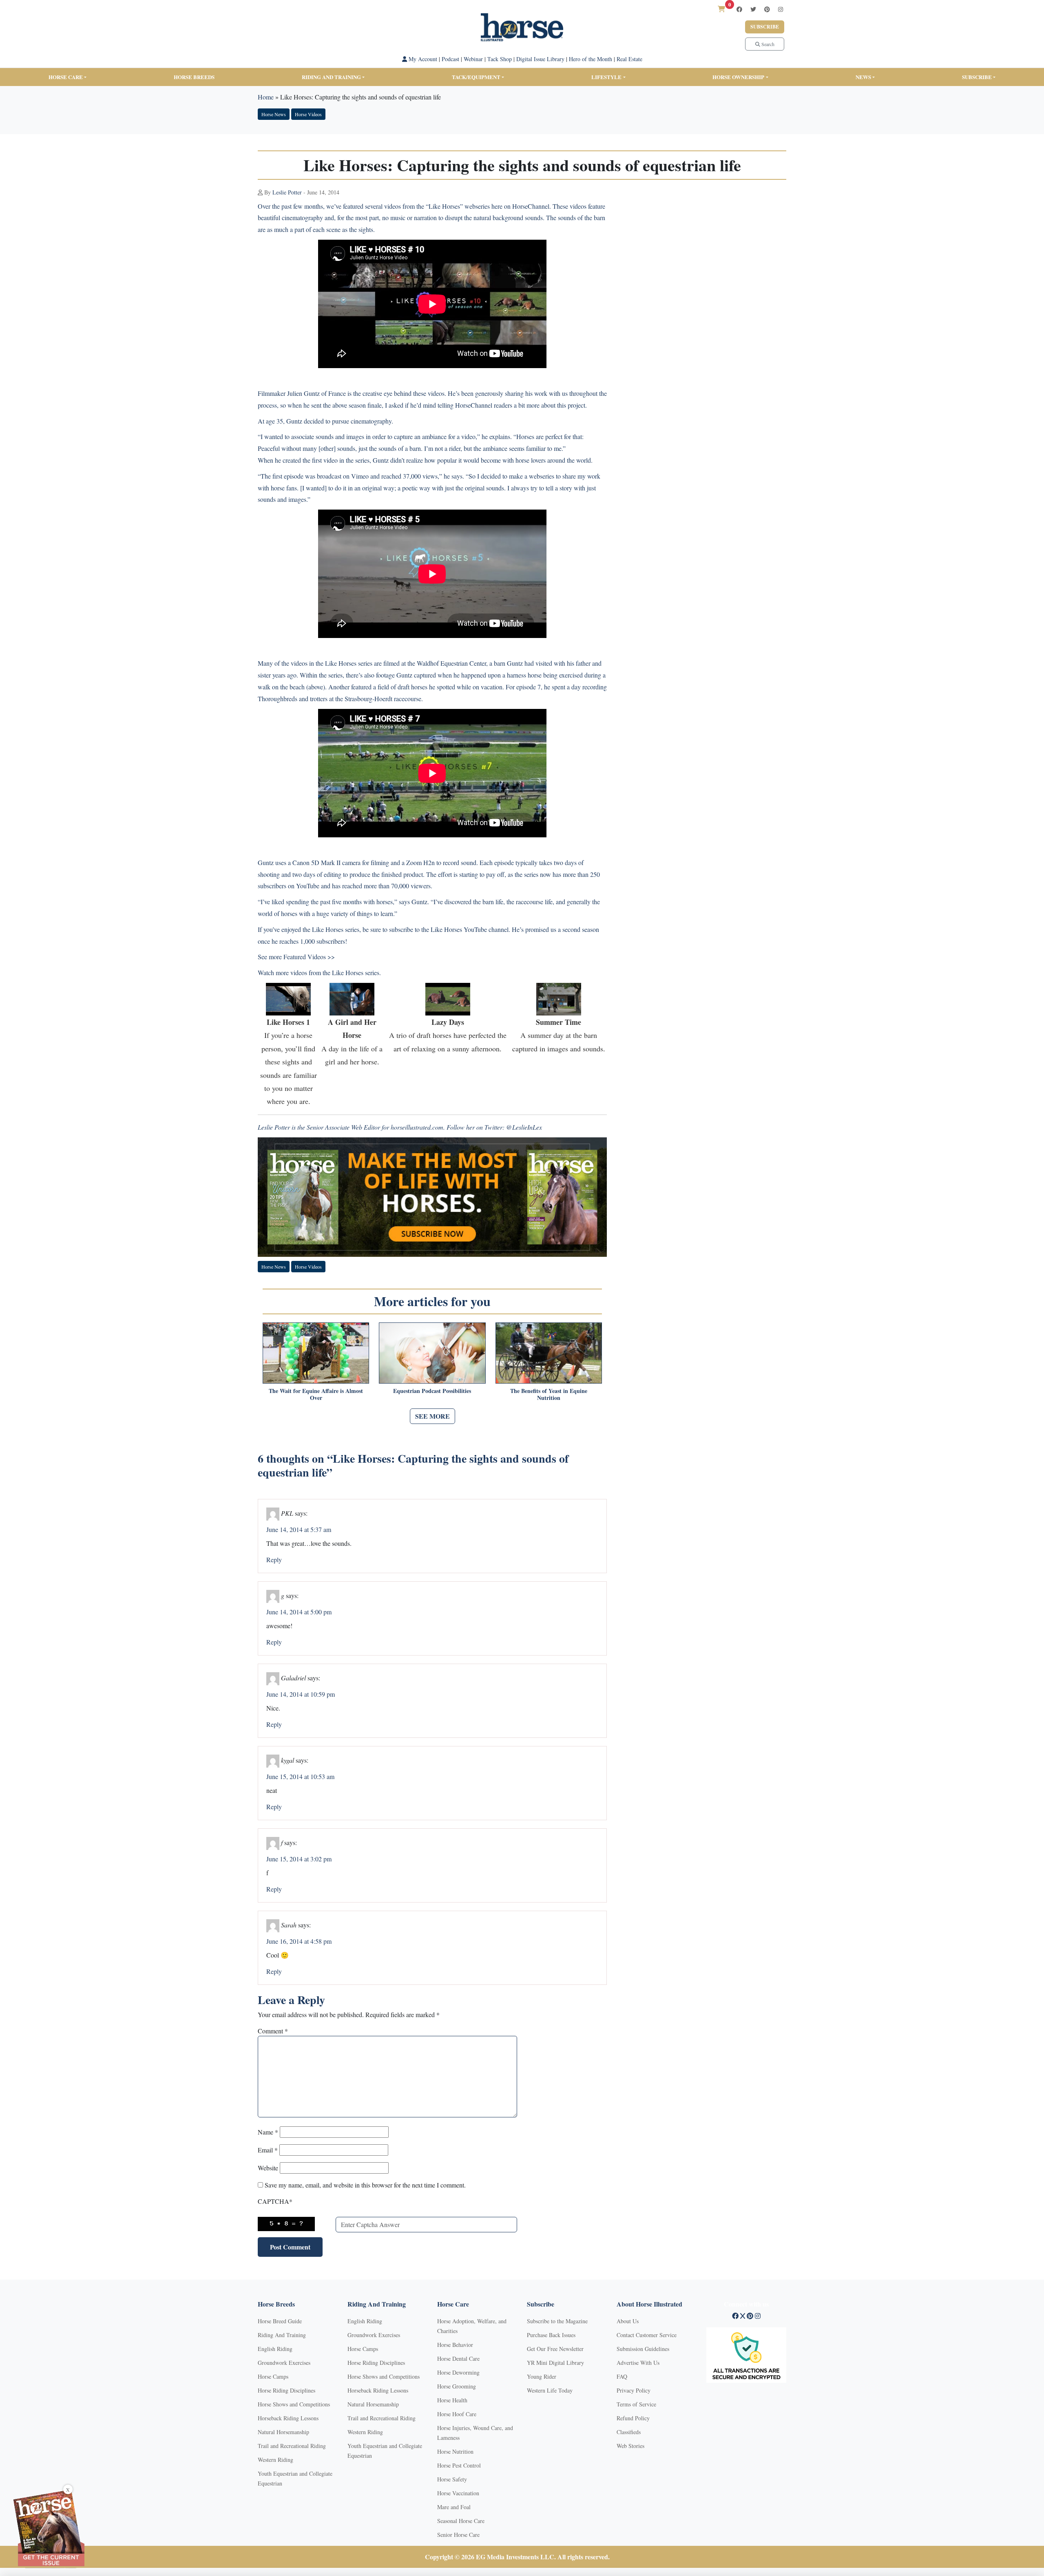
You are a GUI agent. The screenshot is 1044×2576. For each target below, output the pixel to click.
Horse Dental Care (458, 2359)
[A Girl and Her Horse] (352, 998)
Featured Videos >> (309, 957)
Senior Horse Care (458, 2535)
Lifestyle (606, 77)
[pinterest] (767, 9)
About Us (628, 2321)
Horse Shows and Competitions (294, 2404)
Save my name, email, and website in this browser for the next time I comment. (365, 2185)
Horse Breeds (194, 77)
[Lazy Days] (448, 998)
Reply (274, 1560)
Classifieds (629, 2432)
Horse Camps (273, 2376)
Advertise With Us (638, 2363)
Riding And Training (282, 2335)
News (863, 77)
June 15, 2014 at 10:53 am (300, 1776)
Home (266, 97)
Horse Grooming (457, 2386)
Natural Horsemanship (283, 2432)
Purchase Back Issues (551, 2335)
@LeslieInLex (524, 1127)
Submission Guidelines (643, 2349)
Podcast (450, 59)
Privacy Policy (634, 2390)
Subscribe (765, 27)
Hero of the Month (591, 59)
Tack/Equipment (476, 77)
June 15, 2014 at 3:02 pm (299, 1859)
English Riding (275, 2349)
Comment (273, 2031)
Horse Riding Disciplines (286, 2390)
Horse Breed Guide (280, 2321)
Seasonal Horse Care (461, 2521)
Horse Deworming (458, 2372)
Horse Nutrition (455, 2451)
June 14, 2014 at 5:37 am (299, 1529)
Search (767, 44)
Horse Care (66, 77)
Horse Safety (452, 2479)
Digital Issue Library (540, 59)
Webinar (473, 59)
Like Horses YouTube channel (470, 929)
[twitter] (753, 9)
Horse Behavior (455, 2345)
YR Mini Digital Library (555, 2363)
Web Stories (630, 2446)
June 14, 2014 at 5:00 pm (299, 1612)
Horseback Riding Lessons (288, 2418)
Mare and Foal (454, 2507)
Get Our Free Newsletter (555, 2349)
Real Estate (629, 59)
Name (268, 2132)
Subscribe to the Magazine (557, 2321)
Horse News (274, 114)
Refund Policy (633, 2418)
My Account (422, 59)
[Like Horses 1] (288, 998)
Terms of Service (636, 2404)
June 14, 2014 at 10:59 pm (301, 1694)
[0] (721, 9)
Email (268, 2150)
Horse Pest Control (459, 2465)
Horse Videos (308, 114)
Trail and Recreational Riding (292, 2446)
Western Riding (275, 2460)
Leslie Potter (287, 192)
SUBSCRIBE (977, 77)
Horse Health (452, 2400)
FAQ (622, 2376)
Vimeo (360, 476)
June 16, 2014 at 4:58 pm (299, 1941)
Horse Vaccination (458, 2493)
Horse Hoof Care (457, 2414)
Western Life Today (550, 2390)
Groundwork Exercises (284, 2363)
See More (432, 1416)
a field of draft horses (400, 687)
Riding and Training (331, 77)
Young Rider (542, 2376)
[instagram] (781, 9)
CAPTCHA (275, 2201)
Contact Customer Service (647, 2335)
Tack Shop (500, 59)
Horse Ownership (738, 77)
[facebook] (739, 9)
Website (268, 2168)
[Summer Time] (559, 998)
